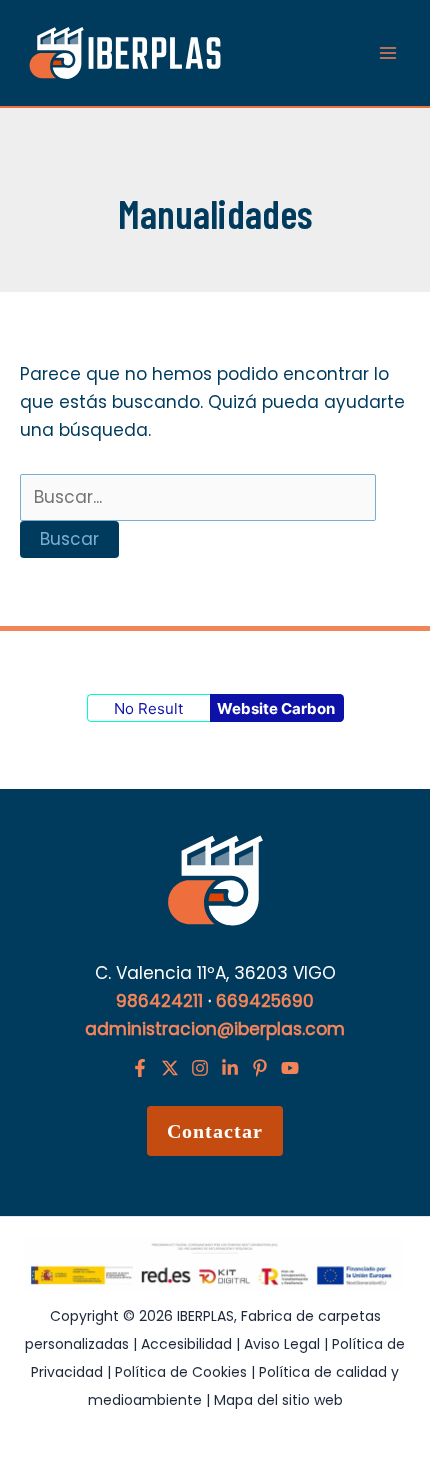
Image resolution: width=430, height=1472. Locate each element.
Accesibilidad (188, 1344)
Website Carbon (276, 708)
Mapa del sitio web (278, 1400)
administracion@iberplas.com (215, 1029)
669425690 (265, 1001)
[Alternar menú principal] (388, 53)
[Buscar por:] (198, 497)
